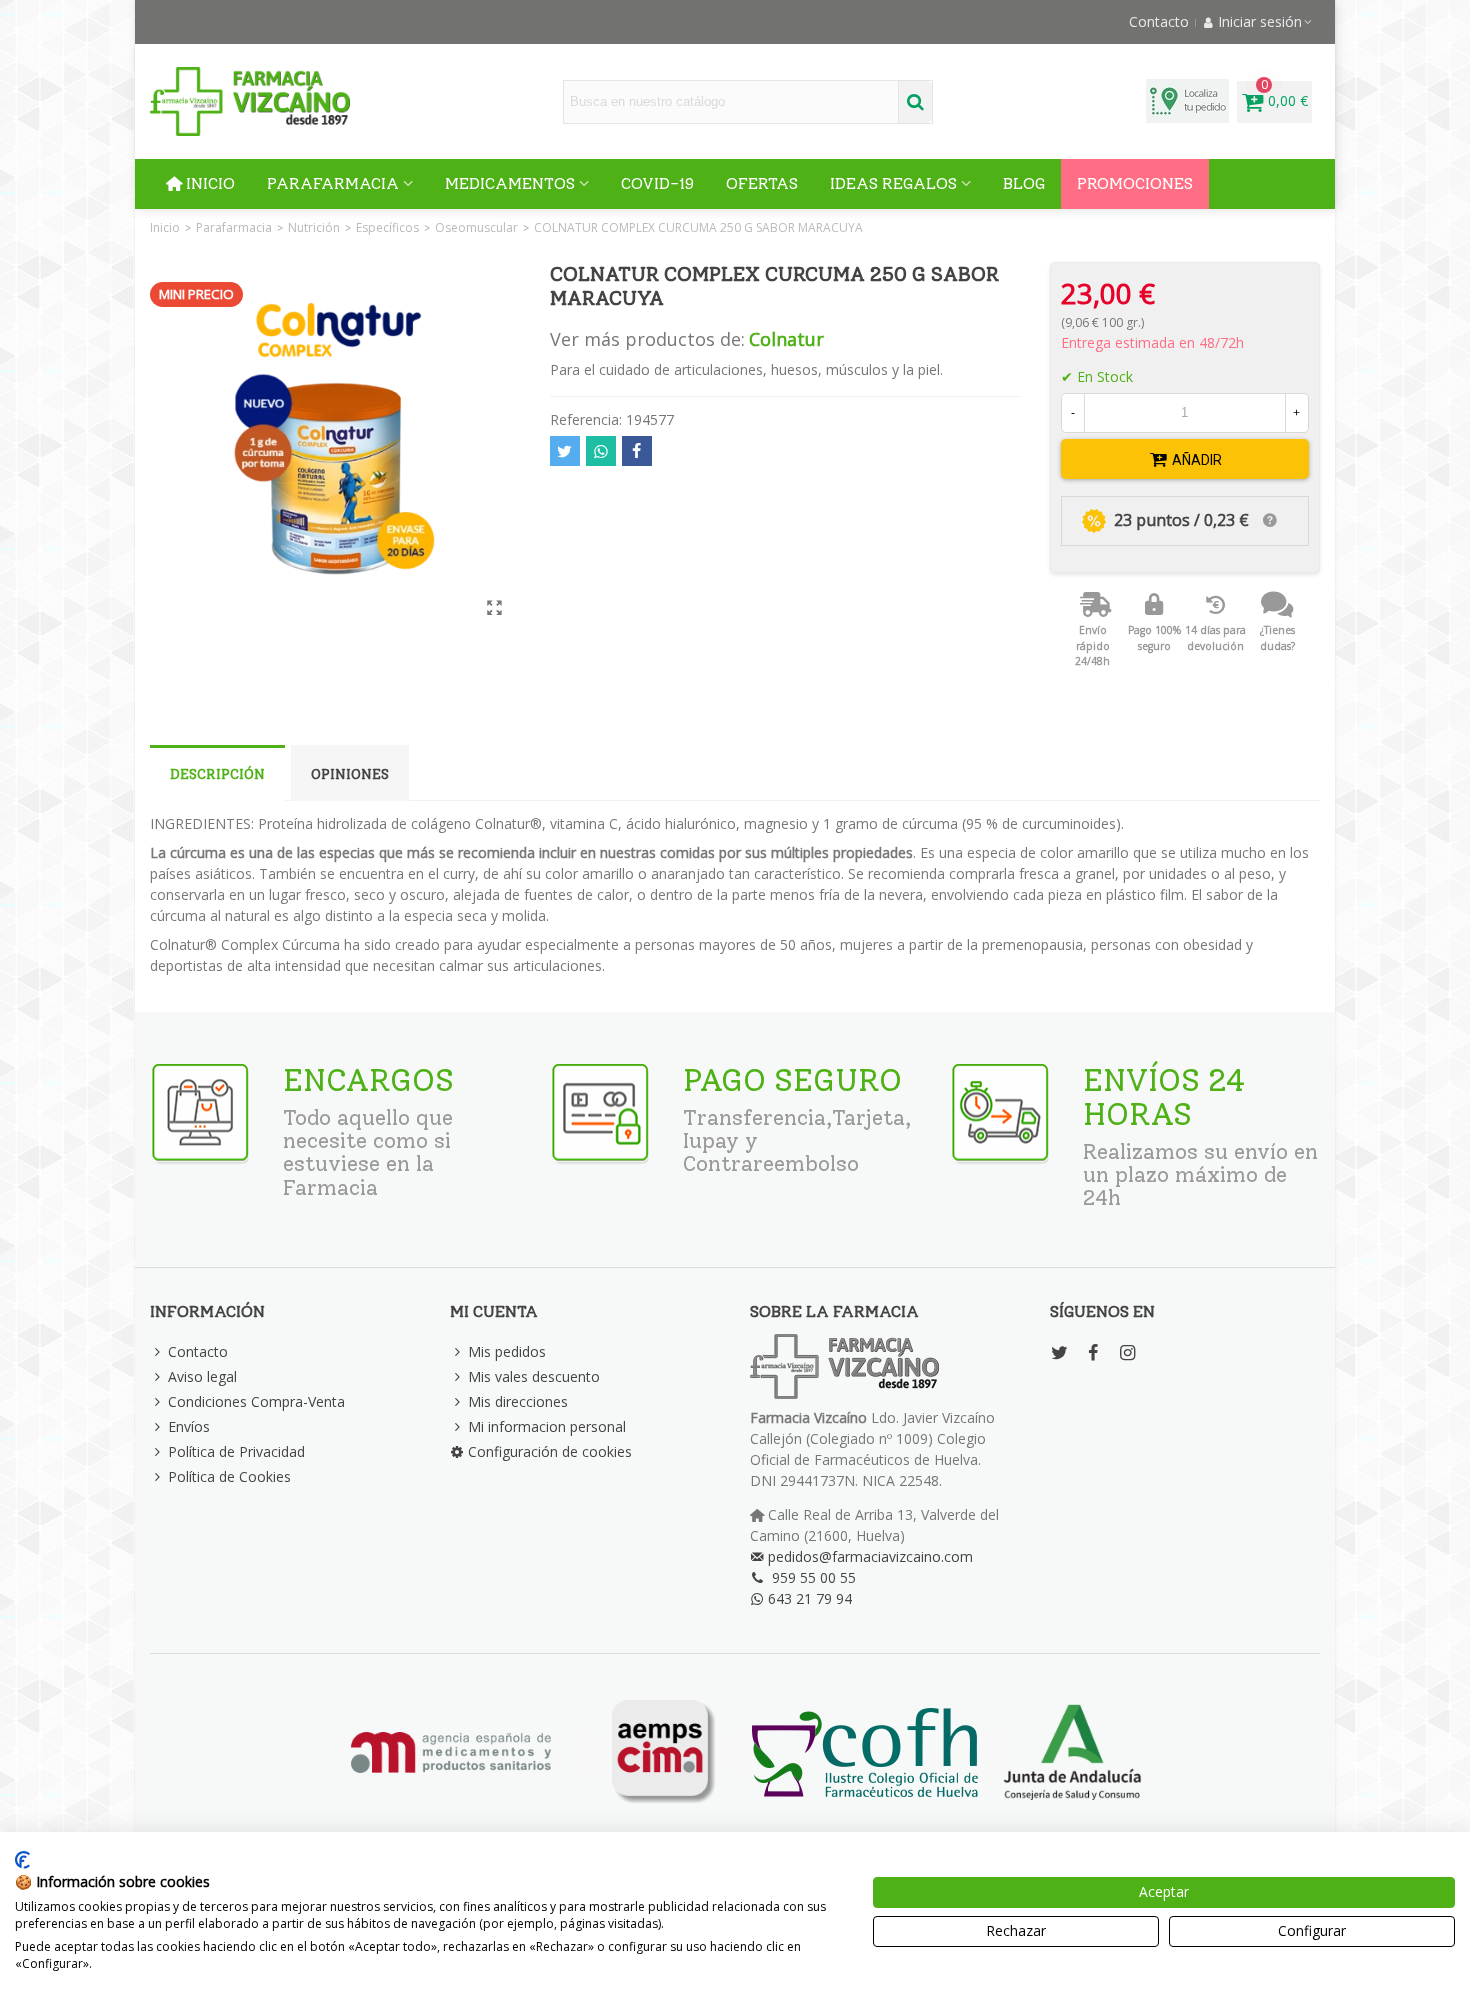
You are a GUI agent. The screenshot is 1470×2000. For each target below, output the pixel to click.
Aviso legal (202, 1376)
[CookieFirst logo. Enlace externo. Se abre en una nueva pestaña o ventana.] (22, 1860)
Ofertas (762, 183)
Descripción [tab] (217, 774)
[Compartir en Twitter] (565, 451)
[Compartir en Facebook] (637, 451)
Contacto (198, 1351)
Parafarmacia (333, 183)
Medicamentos (510, 183)
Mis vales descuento (534, 1376)
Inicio (210, 183)
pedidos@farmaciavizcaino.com (870, 1556)
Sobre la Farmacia (834, 1311)
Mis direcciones (518, 1401)
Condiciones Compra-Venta (256, 1401)
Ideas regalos (893, 183)
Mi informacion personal (547, 1426)
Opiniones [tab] (350, 774)
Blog (1024, 183)
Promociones (1135, 183)
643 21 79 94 (810, 1598)
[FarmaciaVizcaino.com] (250, 101)
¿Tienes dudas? (1277, 638)
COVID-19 (657, 183)
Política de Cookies (229, 1476)
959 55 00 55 (814, 1577)
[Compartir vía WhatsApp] (601, 451)
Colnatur (786, 339)
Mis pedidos (507, 1351)
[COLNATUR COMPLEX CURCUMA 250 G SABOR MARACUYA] (495, 607)
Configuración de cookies (550, 1451)
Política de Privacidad (236, 1451)
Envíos (189, 1426)
